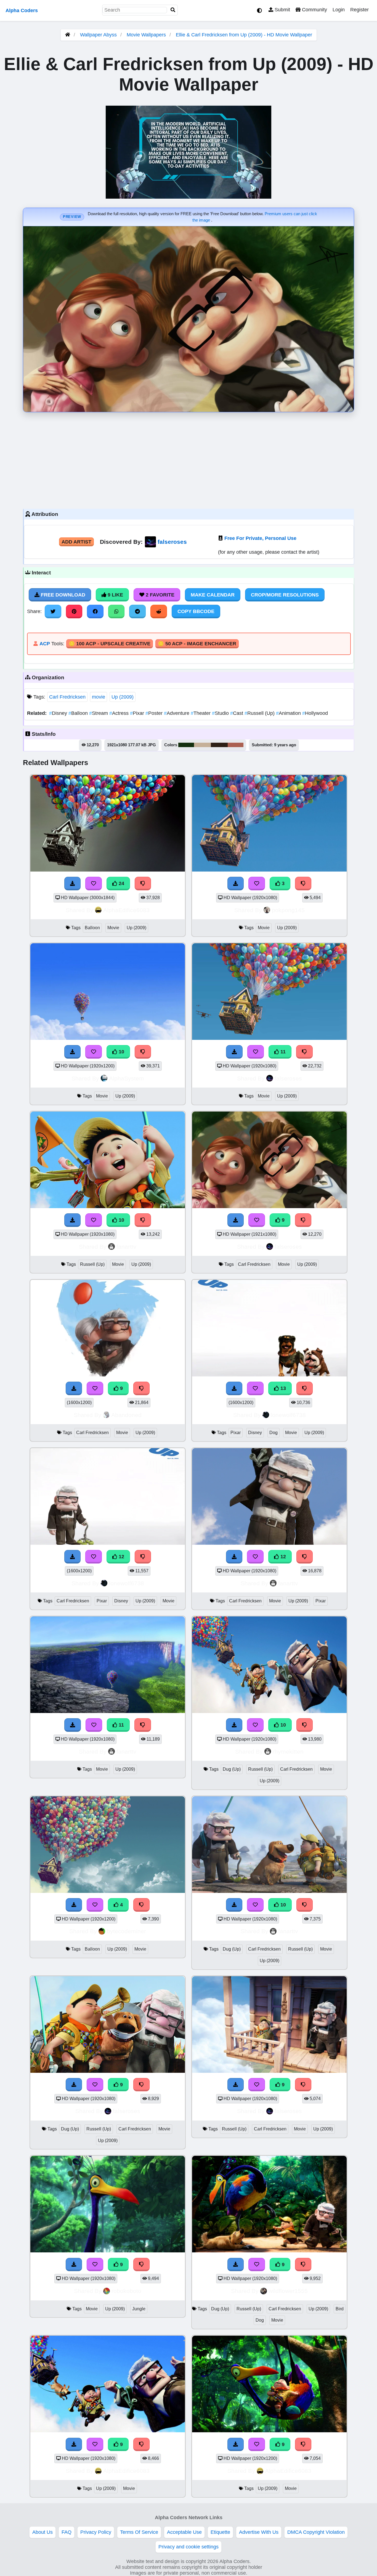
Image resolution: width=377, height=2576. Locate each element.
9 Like (115, 595)
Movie (113, 928)
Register (359, 10)
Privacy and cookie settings (189, 2547)
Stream (99, 713)
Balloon (79, 713)
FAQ (67, 2532)
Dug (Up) (232, 1769)
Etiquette (220, 2532)
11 (282, 1052)
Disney (59, 713)
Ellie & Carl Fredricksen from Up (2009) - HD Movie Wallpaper (244, 35)
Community (314, 10)
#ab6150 (236, 745)
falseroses (172, 542)
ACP (45, 644)
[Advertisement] (189, 459)
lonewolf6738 (288, 1415)
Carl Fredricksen (67, 697)
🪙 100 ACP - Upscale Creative (110, 644)
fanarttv (126, 1247)
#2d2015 (219, 745)
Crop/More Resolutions (285, 595)
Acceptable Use (184, 2532)
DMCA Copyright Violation (316, 2532)
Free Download (62, 595)
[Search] (173, 10)
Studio (221, 713)
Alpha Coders (22, 10)
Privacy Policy (96, 2532)
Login (339, 10)
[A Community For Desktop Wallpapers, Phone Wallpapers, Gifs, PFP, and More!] (68, 35)
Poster (155, 713)
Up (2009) (123, 697)
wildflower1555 (288, 2291)
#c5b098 (202, 745)
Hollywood (315, 713)
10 (121, 1052)
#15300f (186, 745)
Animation (289, 713)
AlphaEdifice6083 (126, 910)
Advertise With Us (259, 2532)
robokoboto (126, 2291)
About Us (43, 2532)
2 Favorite (159, 595)
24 (121, 883)
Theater (201, 713)
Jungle (139, 2309)
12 (121, 1557)
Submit (282, 10)
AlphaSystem (127, 1078)
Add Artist (76, 542)
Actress (120, 713)
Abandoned (126, 1415)
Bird (340, 2309)
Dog (274, 1433)
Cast (237, 713)
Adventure (177, 713)
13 (282, 1388)
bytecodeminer (126, 1931)
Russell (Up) (260, 713)
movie (99, 697)
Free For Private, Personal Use (260, 538)
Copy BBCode (196, 611)
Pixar (138, 713)
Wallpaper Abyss (98, 35)
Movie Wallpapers (147, 35)
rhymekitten (288, 1751)
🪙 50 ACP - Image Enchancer (197, 644)
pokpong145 (288, 910)
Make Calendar (213, 595)
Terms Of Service (139, 2532)
